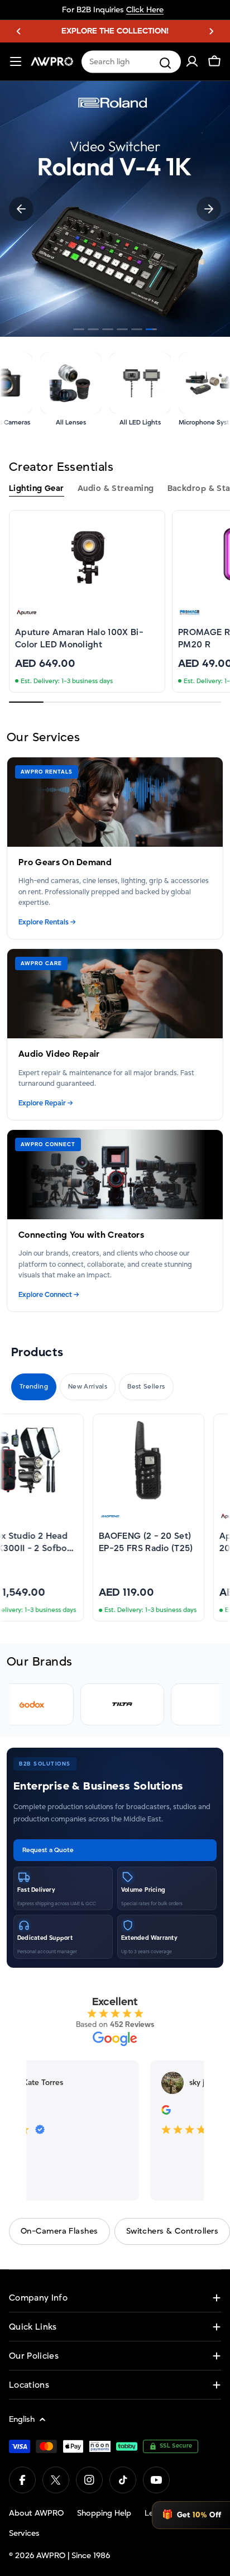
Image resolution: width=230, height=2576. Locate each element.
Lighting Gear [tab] (37, 488)
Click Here (145, 10)
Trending (34, 1387)
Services (24, 2533)
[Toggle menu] (16, 61)
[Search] (165, 63)
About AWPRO (36, 2513)
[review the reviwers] (163, 2112)
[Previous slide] (21, 209)
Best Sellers (146, 1387)
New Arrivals (88, 1387)
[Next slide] (209, 209)
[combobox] (131, 62)
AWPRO (51, 2556)
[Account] (192, 61)
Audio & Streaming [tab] (116, 488)
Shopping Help (104, 2513)
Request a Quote (48, 1850)
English (22, 2419)
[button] (19, 31)
